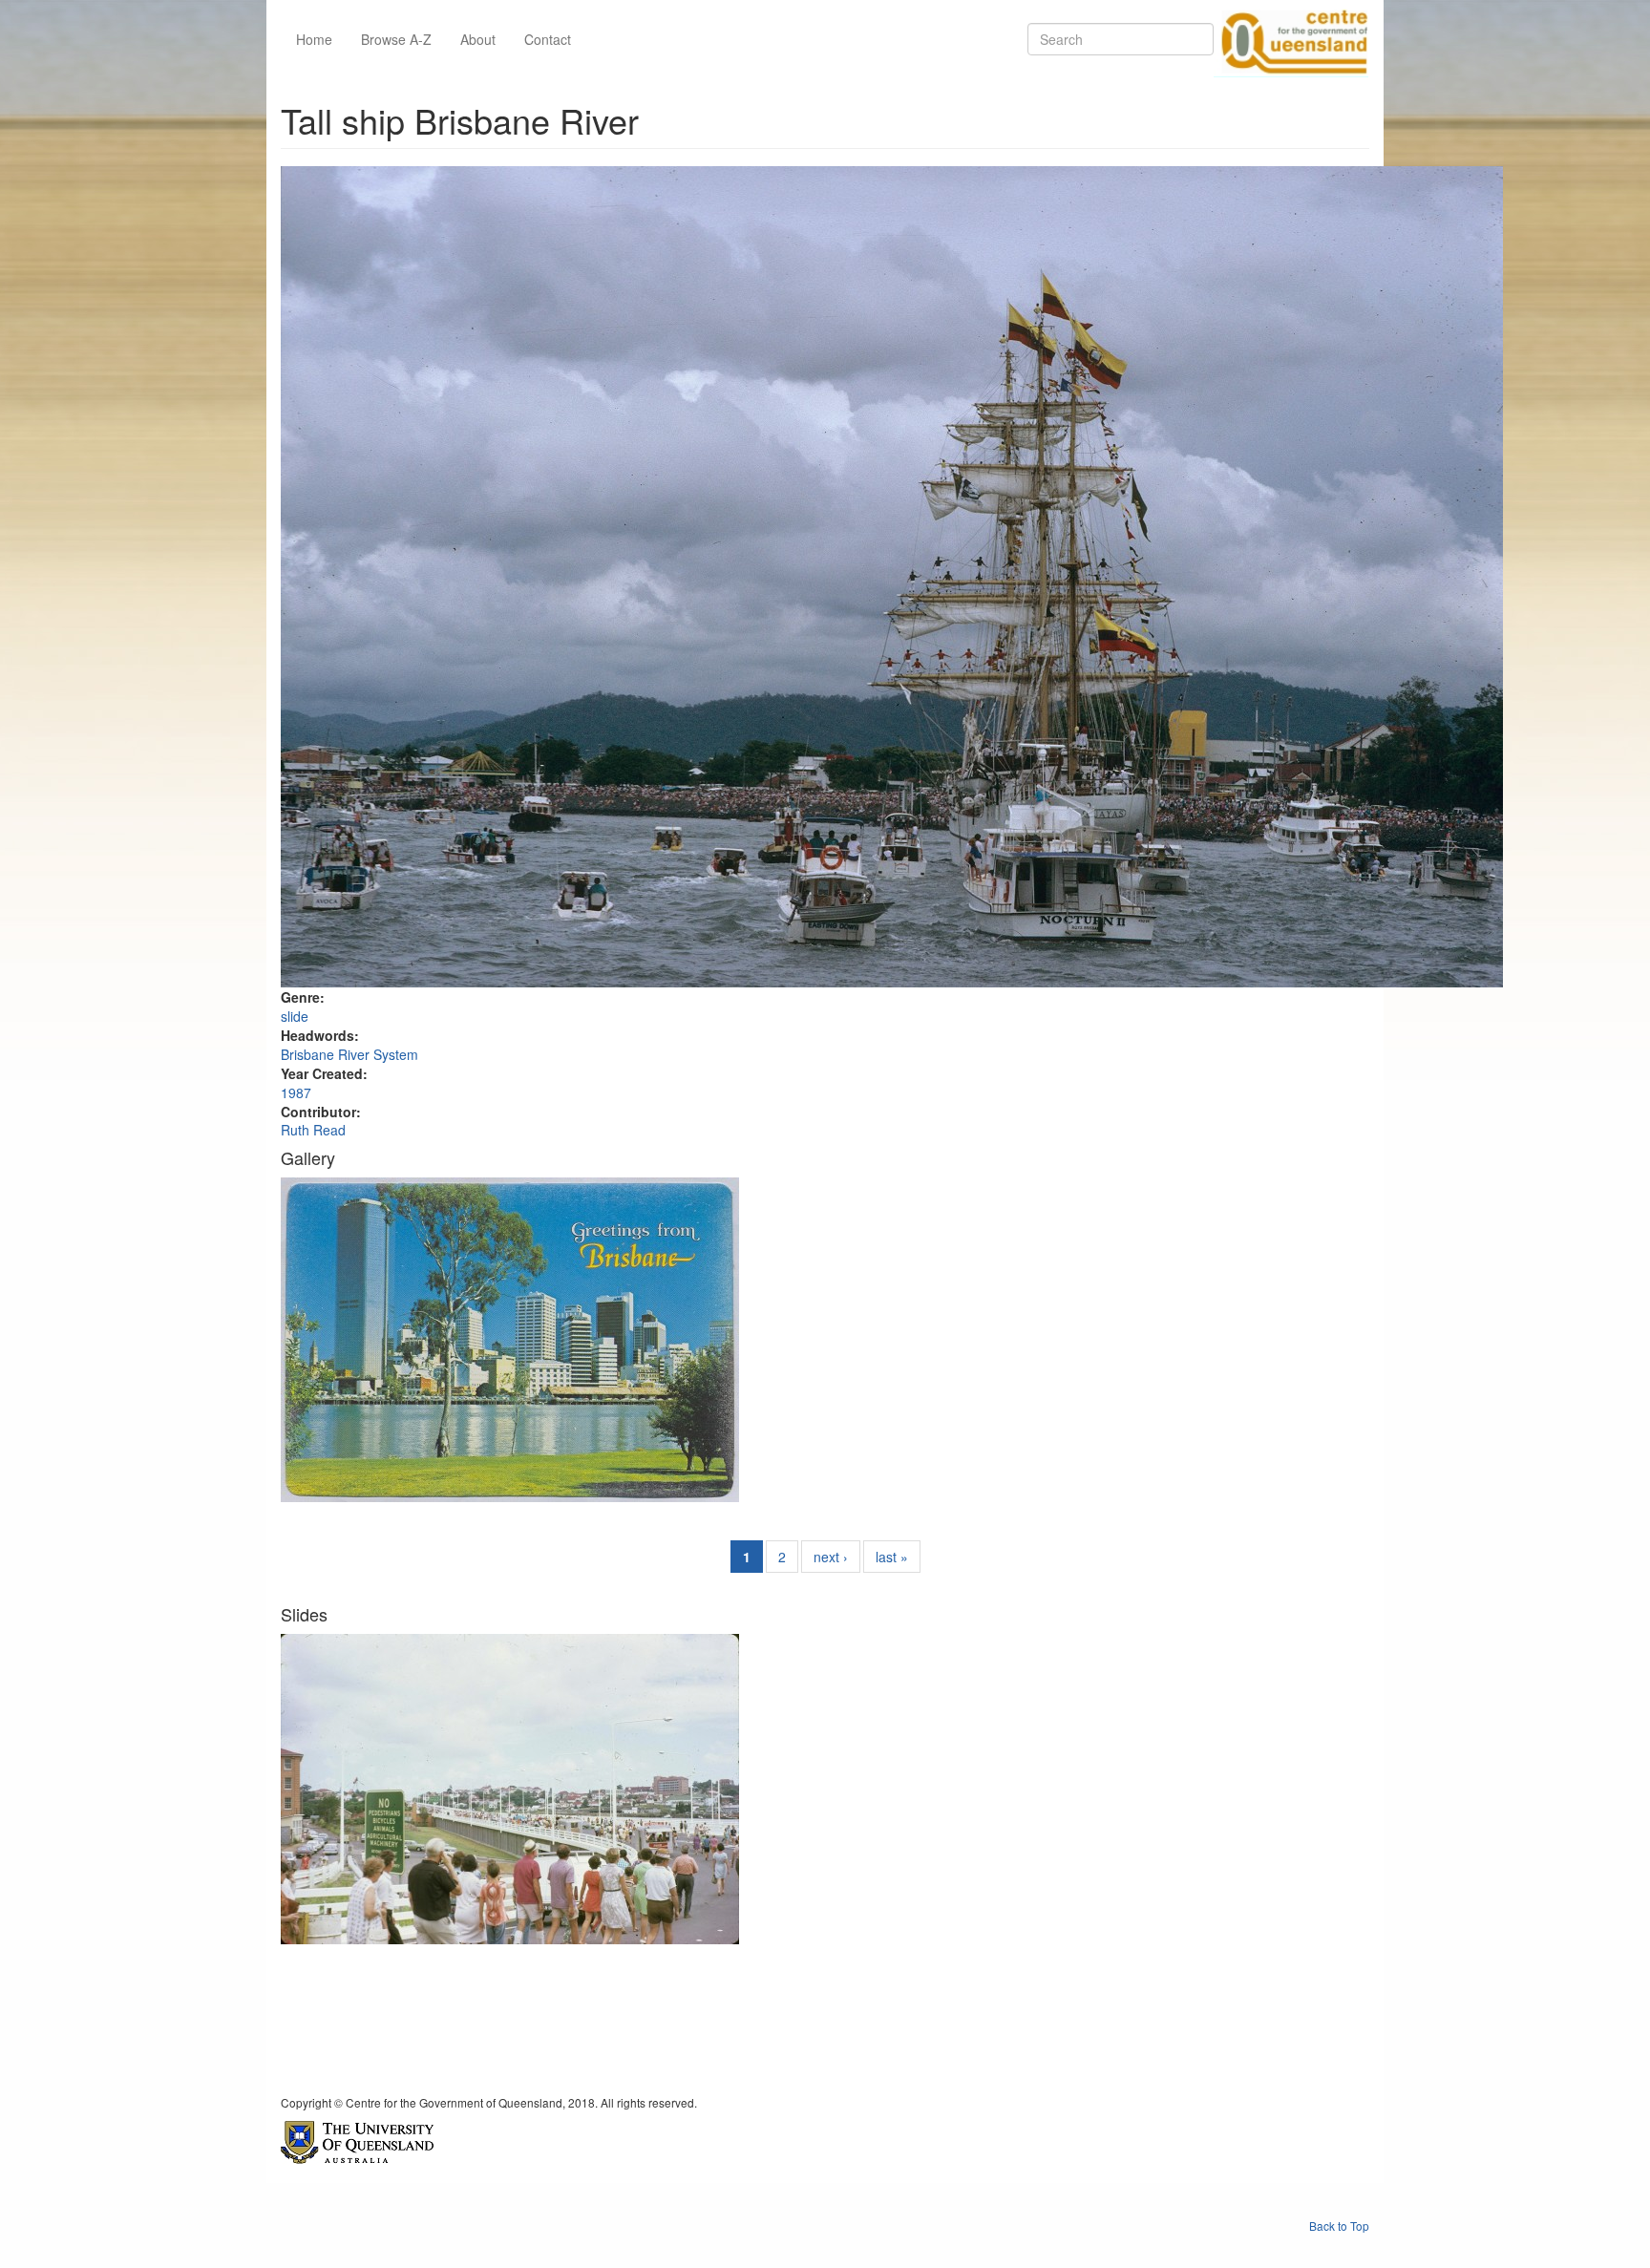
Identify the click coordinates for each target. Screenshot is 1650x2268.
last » (892, 1557)
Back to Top (1339, 2226)
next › (831, 1557)
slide (295, 1016)
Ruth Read (313, 1130)
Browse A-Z (396, 39)
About (478, 39)
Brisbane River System (349, 1054)
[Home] (1291, 39)
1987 (296, 1092)
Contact (548, 39)
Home (314, 39)
